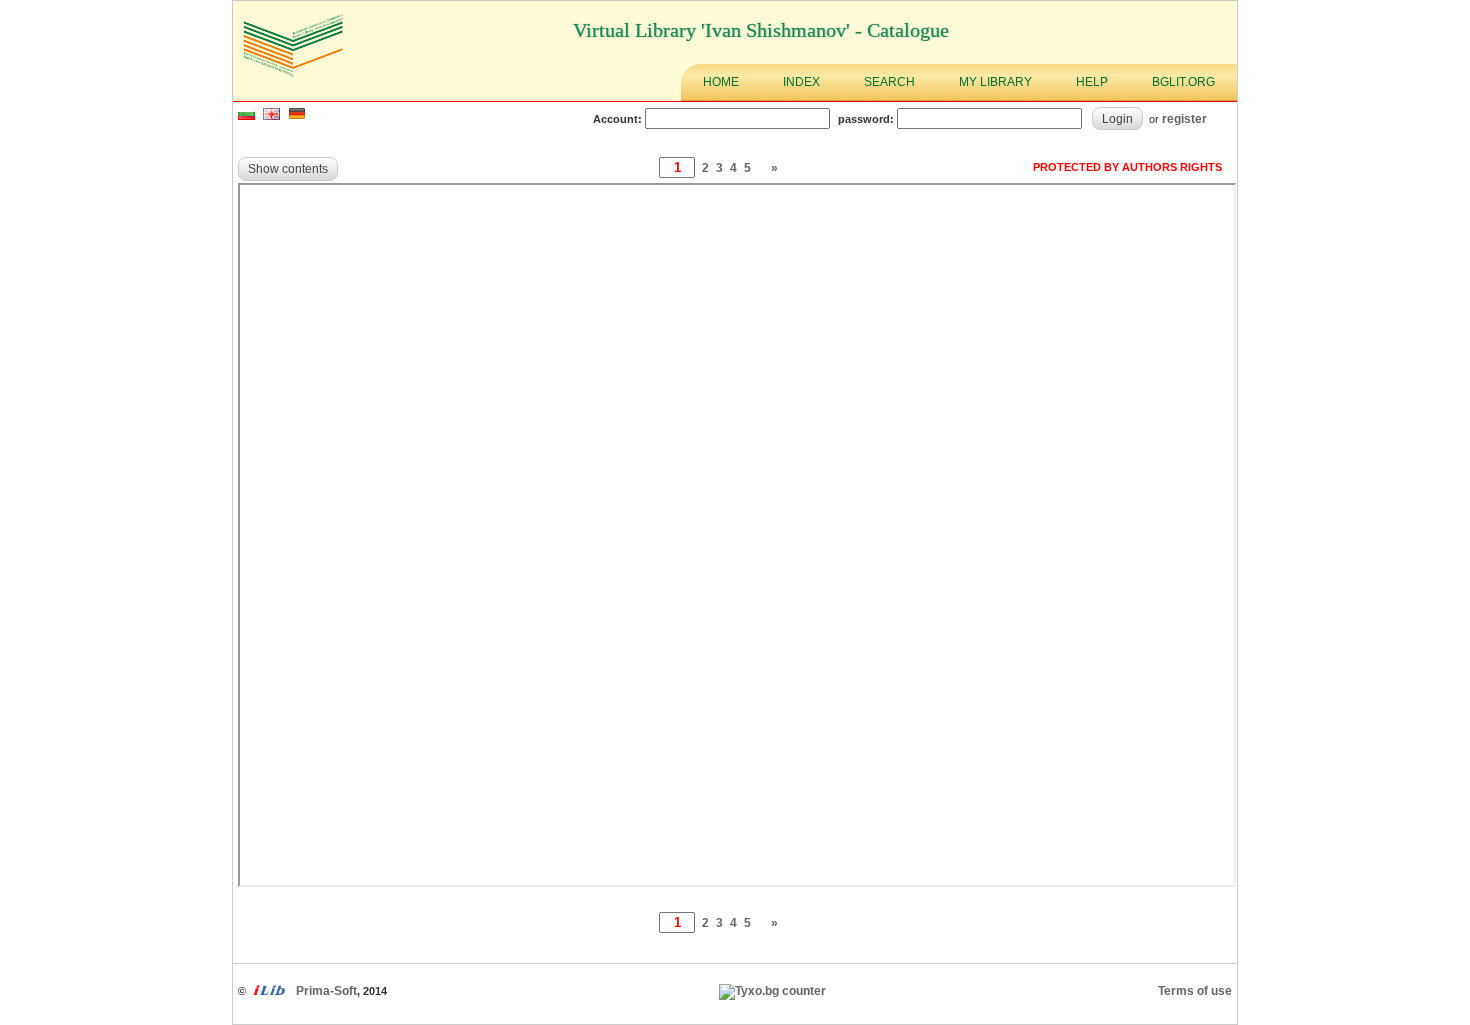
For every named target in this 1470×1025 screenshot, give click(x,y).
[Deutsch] (297, 116)
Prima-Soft (326, 991)
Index (801, 82)
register (1184, 118)
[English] (271, 116)
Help (1092, 82)
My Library (995, 82)
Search (889, 82)
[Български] (246, 116)
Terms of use (1195, 991)
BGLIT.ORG (1183, 82)
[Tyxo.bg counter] (772, 991)
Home (721, 82)
